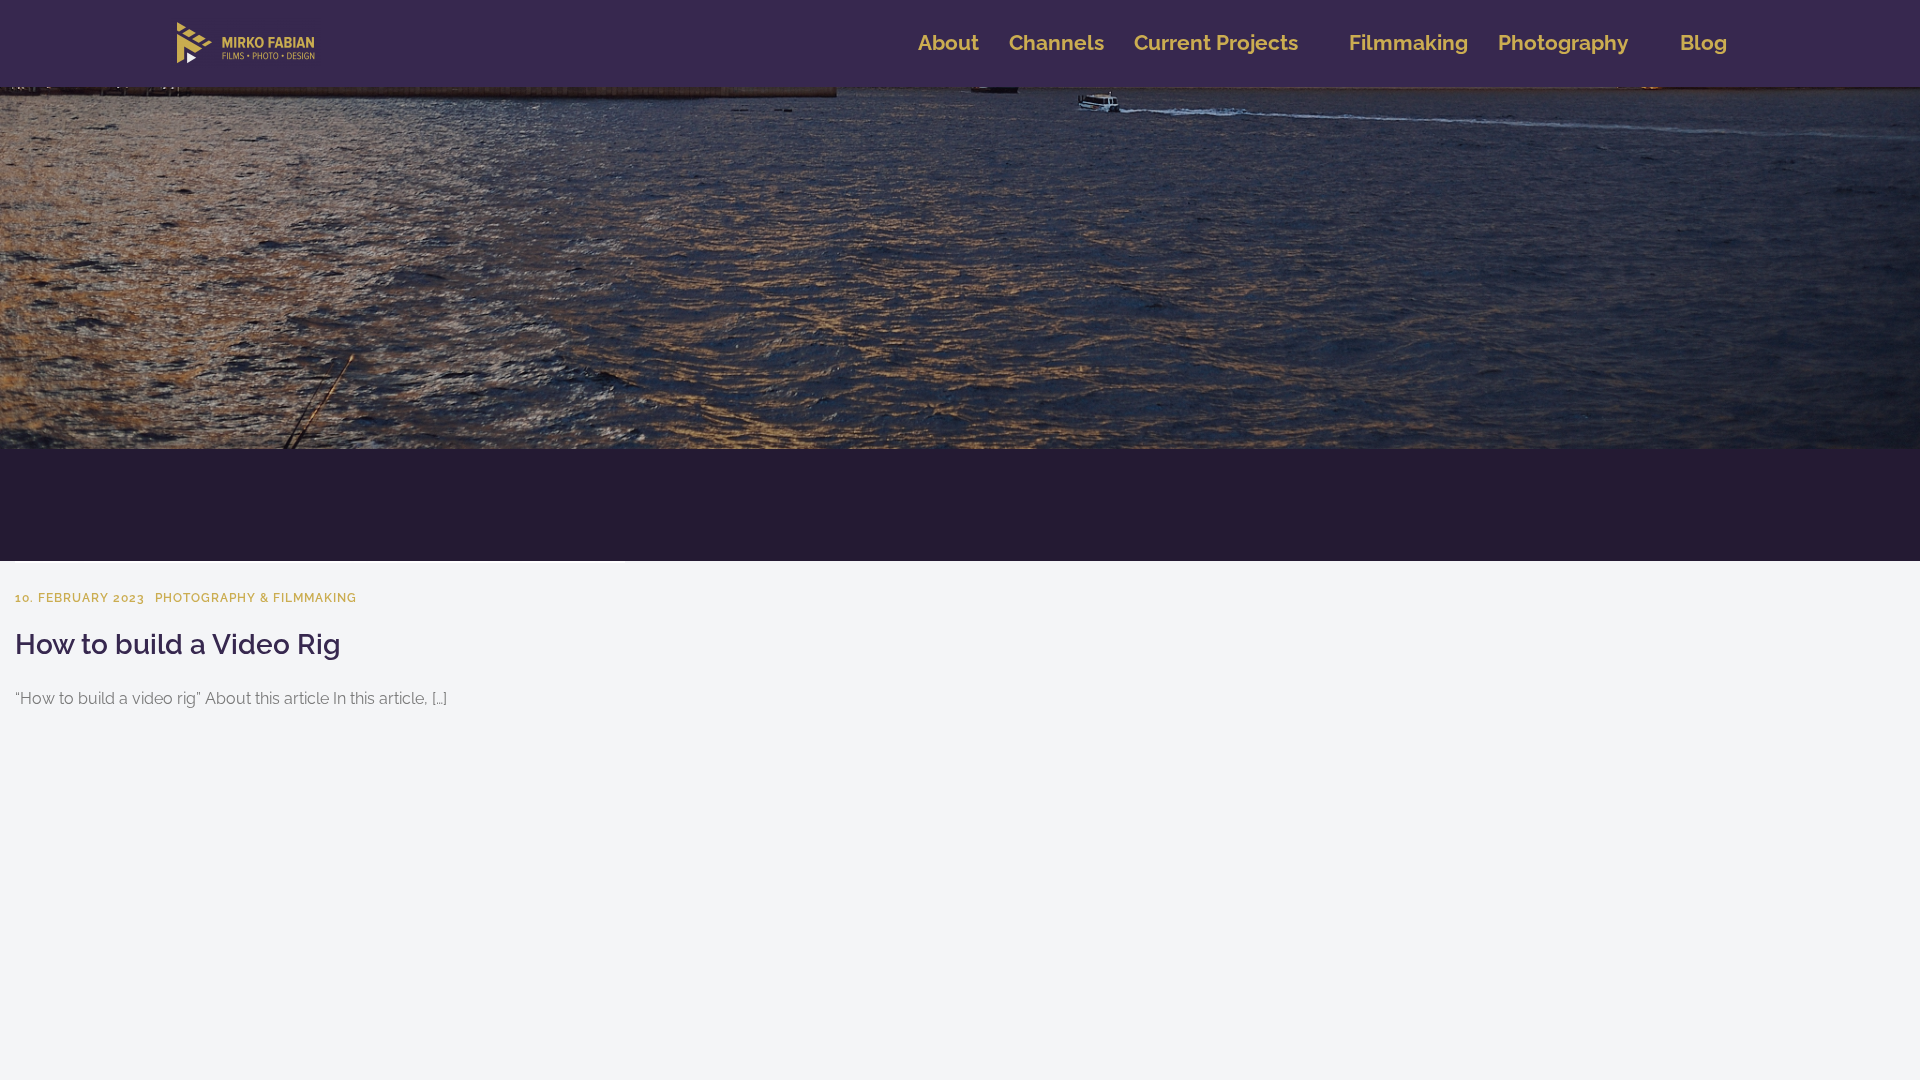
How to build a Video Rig (178, 644)
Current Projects (1216, 42)
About (948, 42)
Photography (1563, 42)
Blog (1703, 42)
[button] (1226, 43)
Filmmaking (1408, 42)
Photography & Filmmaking (256, 598)
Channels (1056, 42)
